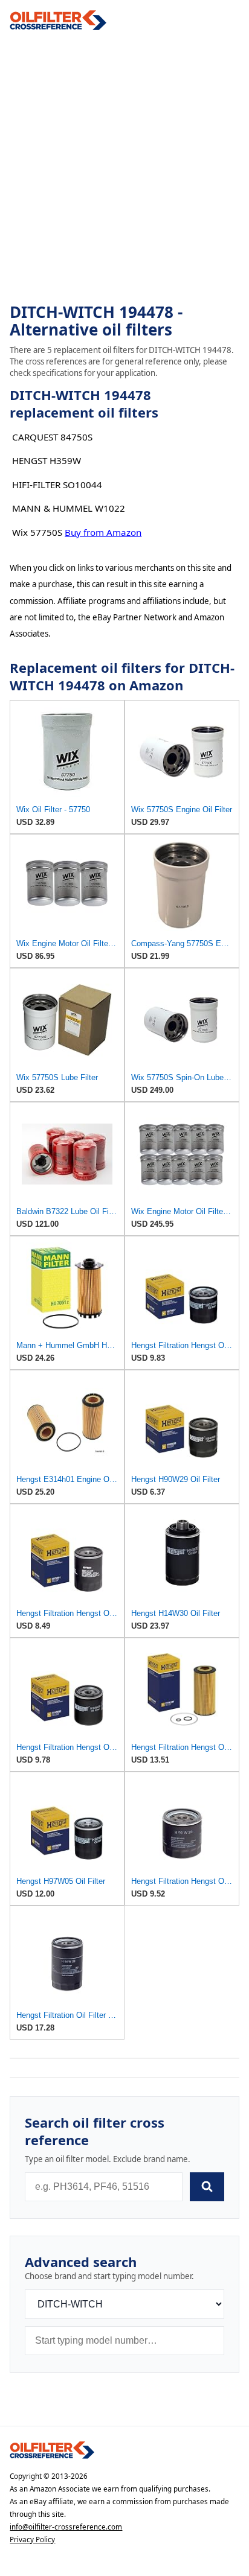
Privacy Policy (32, 2539)
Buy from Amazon (103, 532)
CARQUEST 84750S (52, 437)
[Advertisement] (124, 167)
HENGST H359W (47, 460)
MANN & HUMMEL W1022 (69, 508)
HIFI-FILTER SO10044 (57, 485)
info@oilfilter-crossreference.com (66, 2527)
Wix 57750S (37, 532)
